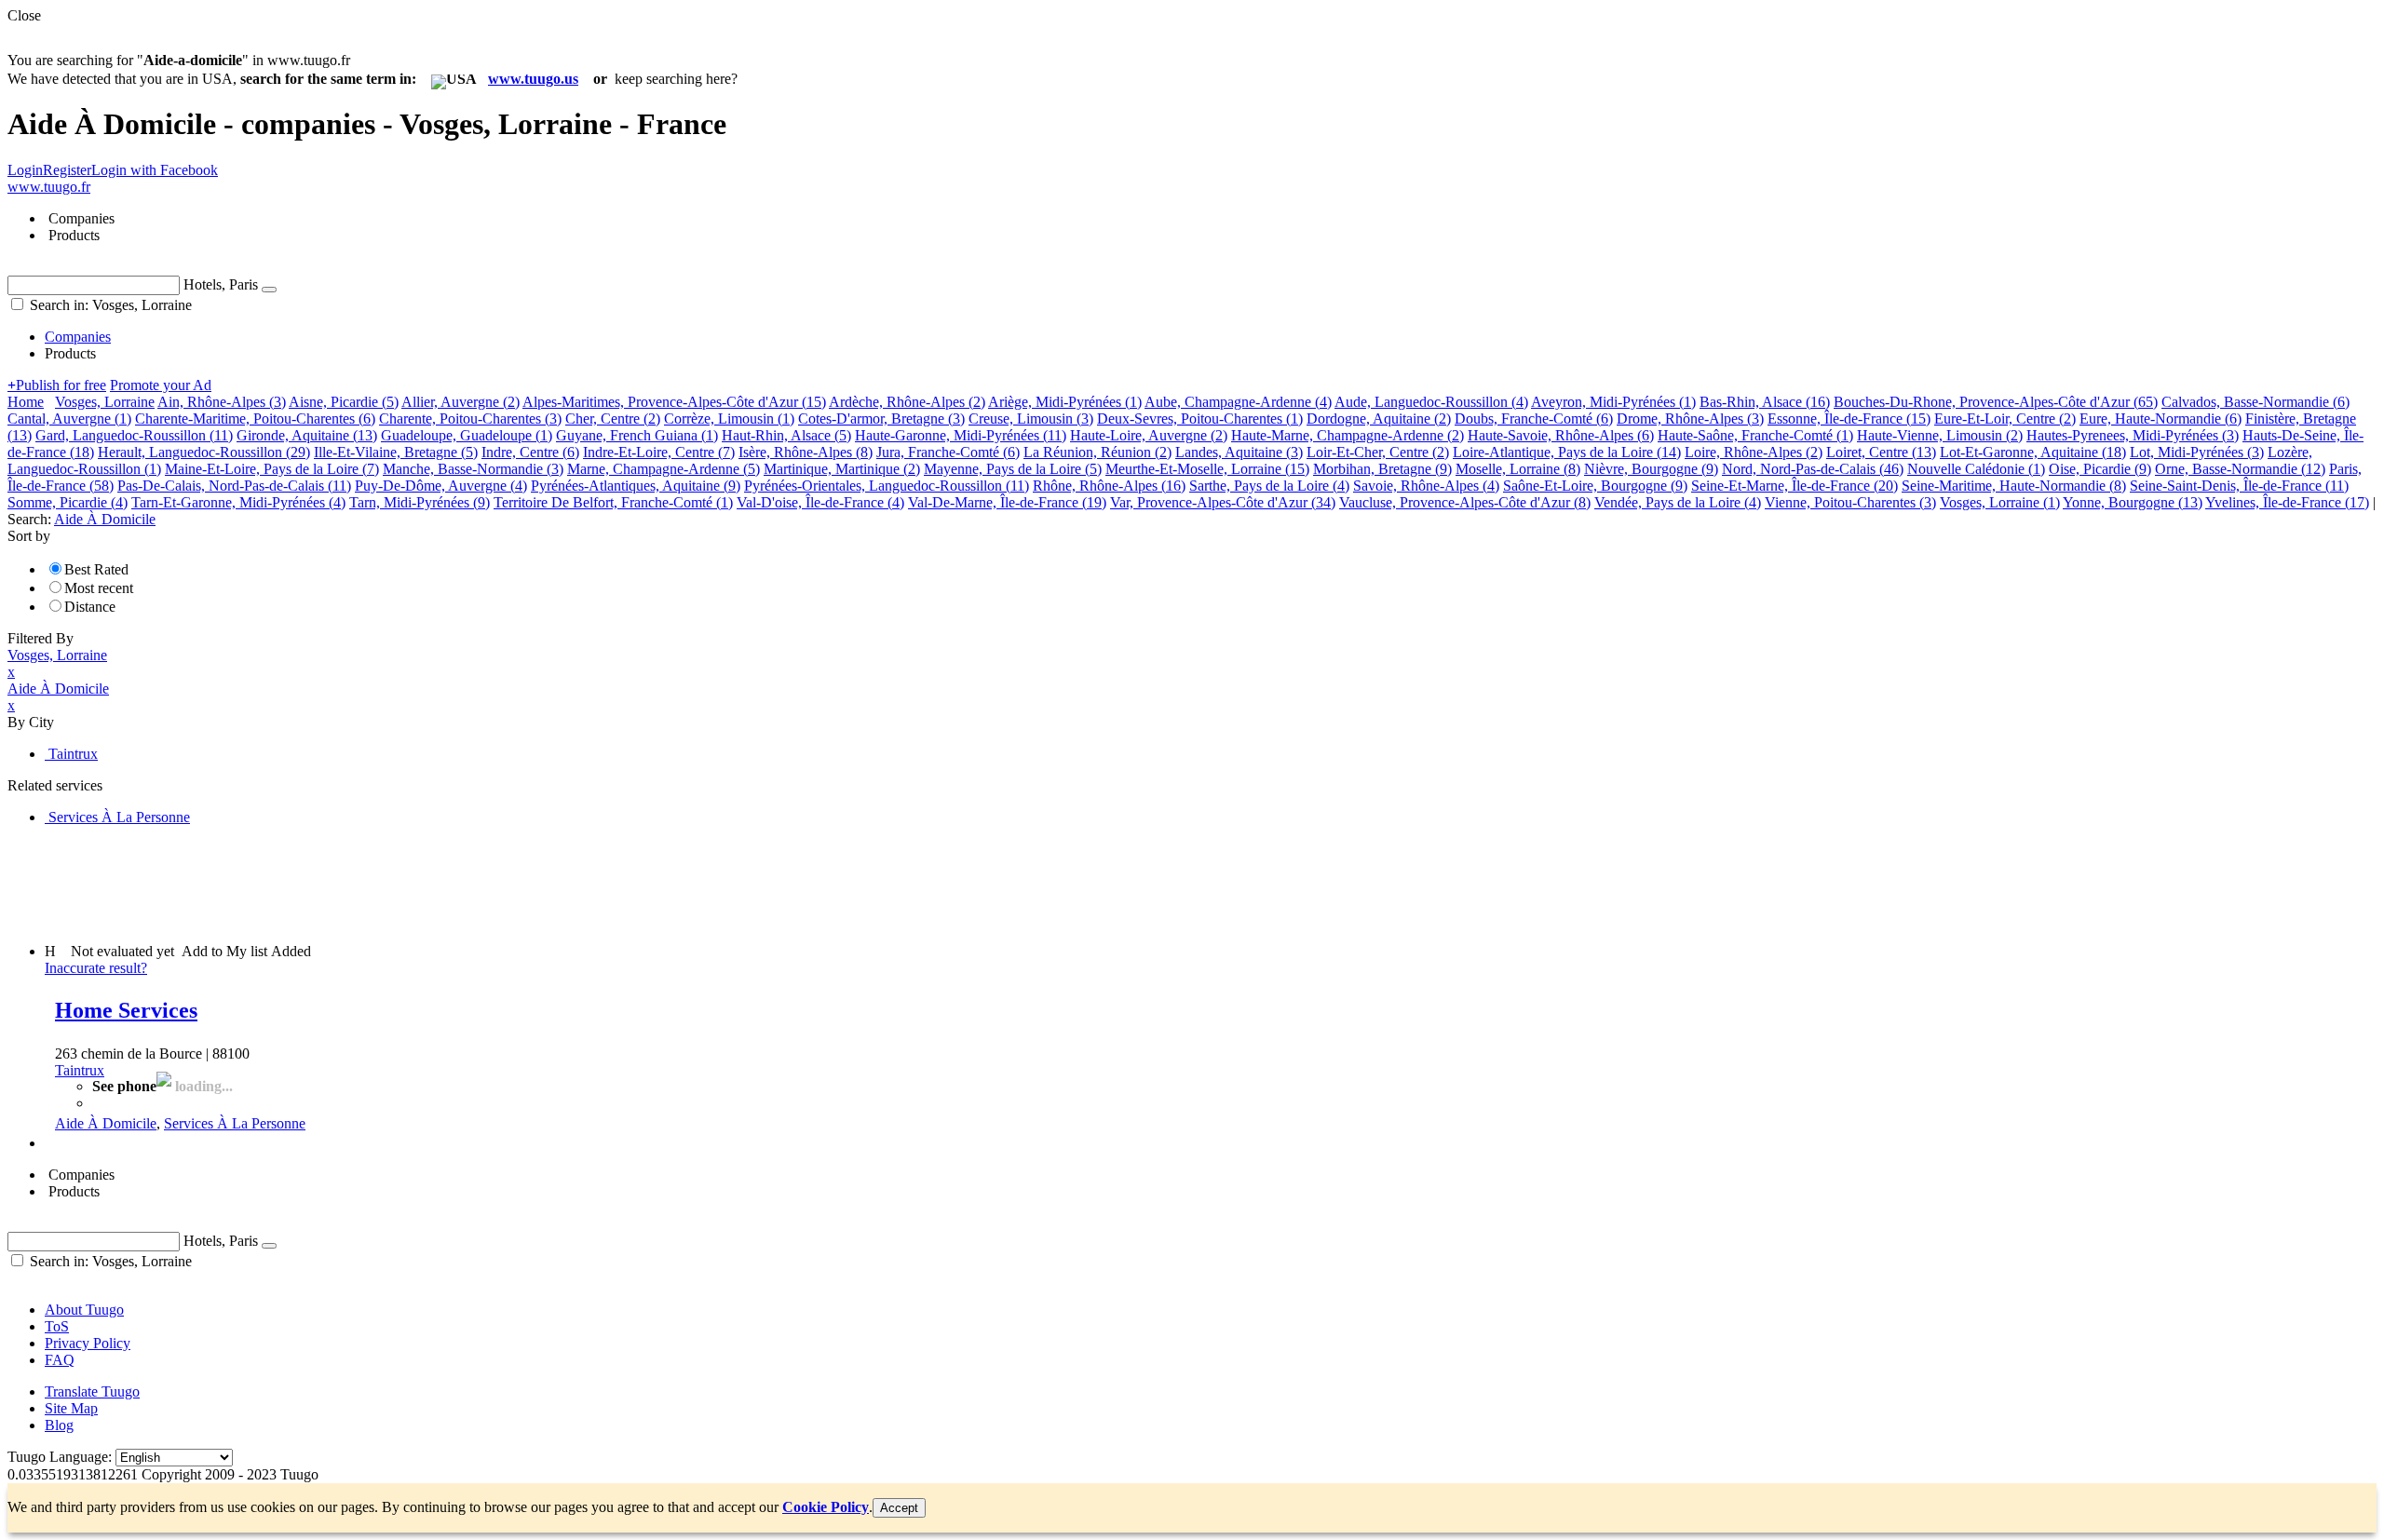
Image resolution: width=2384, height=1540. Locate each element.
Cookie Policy (826, 1507)
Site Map (71, 1408)
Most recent (99, 588)
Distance (90, 607)
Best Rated (96, 569)
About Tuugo (84, 1310)
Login (25, 170)
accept (899, 1508)
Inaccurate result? (96, 968)
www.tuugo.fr (49, 187)
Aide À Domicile (106, 1123)
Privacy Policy (88, 1343)
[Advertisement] (346, 883)
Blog (59, 1425)
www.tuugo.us (533, 79)
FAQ (60, 1360)
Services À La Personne (235, 1123)
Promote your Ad (161, 385)
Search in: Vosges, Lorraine (109, 305)
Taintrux (80, 1070)
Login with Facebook (155, 170)
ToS (57, 1326)
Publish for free (57, 385)
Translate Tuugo (92, 1391)
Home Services (126, 1010)
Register (67, 170)
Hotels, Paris (221, 284)
